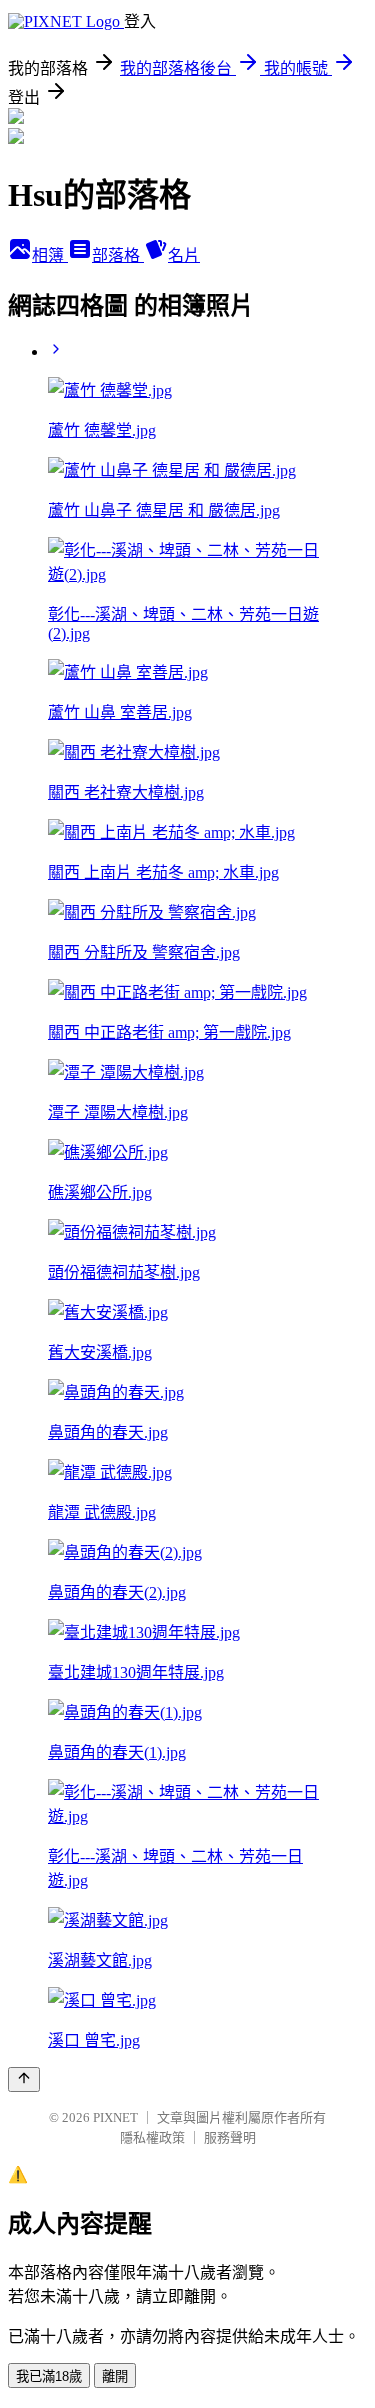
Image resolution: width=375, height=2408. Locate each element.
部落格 (118, 255)
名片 (184, 255)
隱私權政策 (152, 2137)
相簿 (50, 255)
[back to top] (24, 2079)
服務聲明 (230, 2137)
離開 (115, 2376)
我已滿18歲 (49, 2376)
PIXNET (115, 2117)
